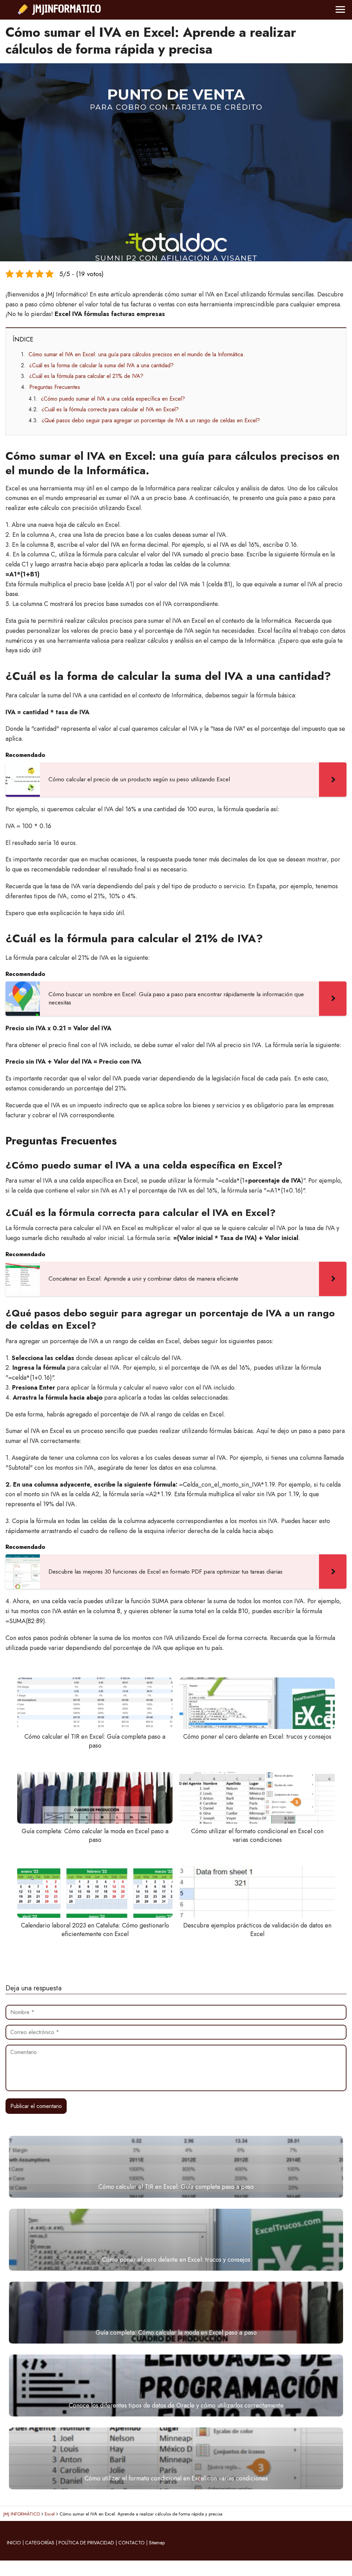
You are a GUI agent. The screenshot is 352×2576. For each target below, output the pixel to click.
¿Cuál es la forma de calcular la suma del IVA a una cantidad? (101, 365)
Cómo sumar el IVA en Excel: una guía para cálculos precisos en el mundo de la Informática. (137, 354)
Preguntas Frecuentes (55, 387)
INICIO (14, 2543)
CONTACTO (131, 2543)
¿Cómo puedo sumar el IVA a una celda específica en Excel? (113, 399)
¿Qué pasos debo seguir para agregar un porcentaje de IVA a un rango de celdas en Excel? (151, 420)
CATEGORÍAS (40, 2543)
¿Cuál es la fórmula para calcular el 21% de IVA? (86, 376)
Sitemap (157, 2543)
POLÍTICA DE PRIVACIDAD (86, 2543)
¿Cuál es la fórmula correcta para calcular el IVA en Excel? (110, 409)
